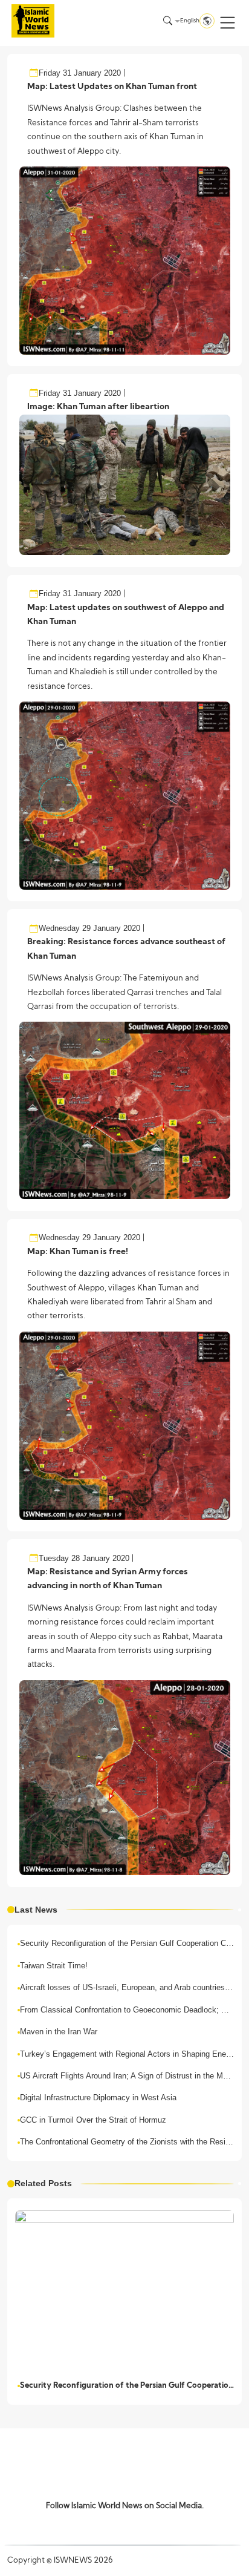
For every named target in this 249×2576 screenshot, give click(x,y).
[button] (228, 23)
